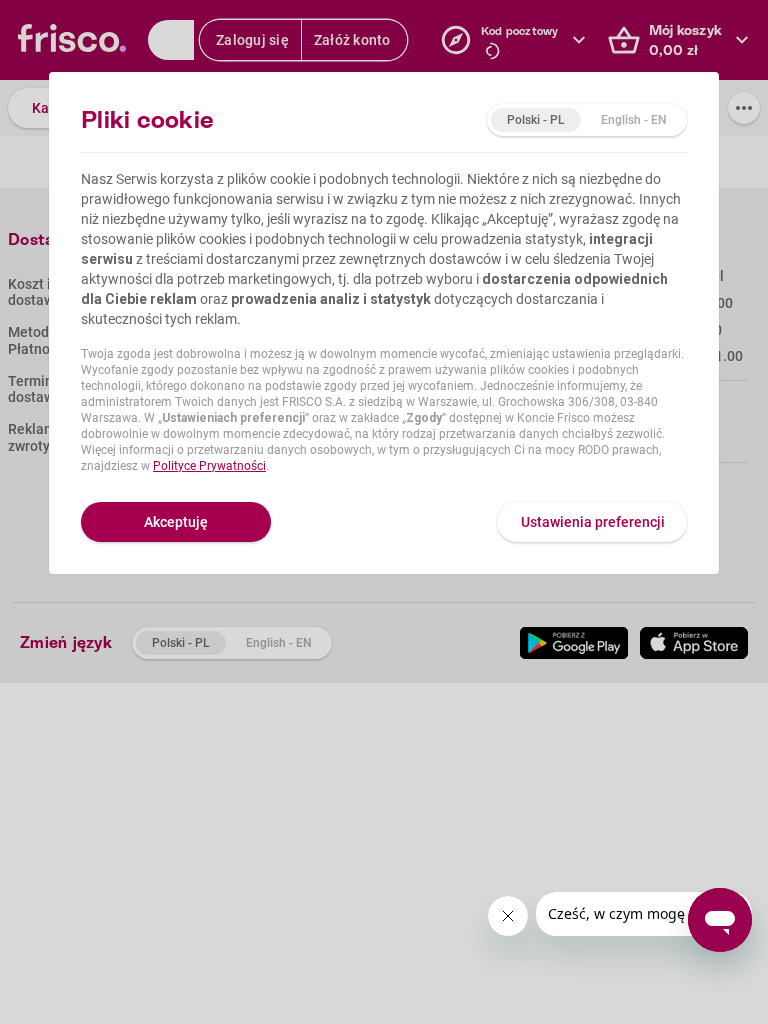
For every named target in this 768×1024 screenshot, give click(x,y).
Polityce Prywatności (209, 466)
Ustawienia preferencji (593, 522)
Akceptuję (176, 522)
